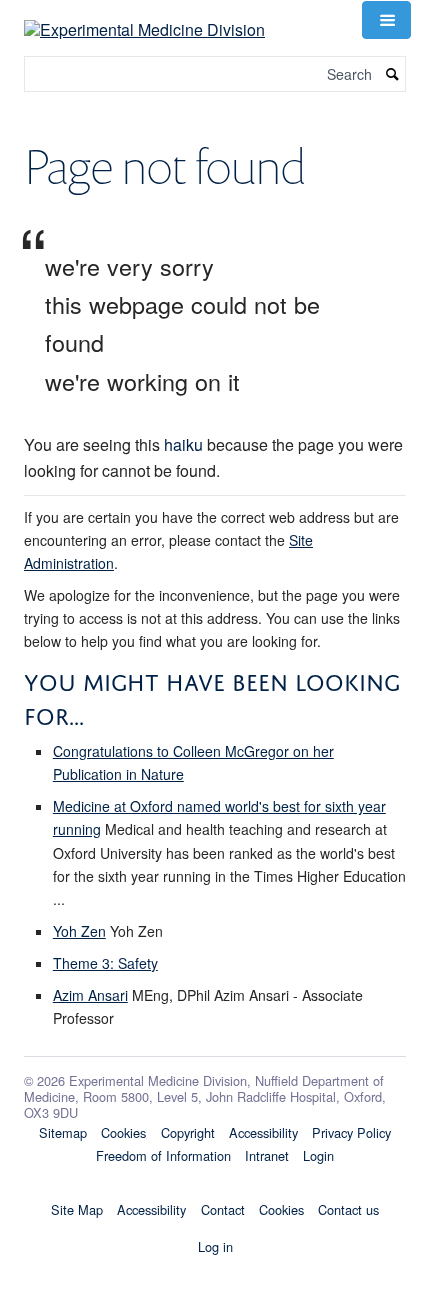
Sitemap (63, 1132)
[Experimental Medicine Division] (144, 17)
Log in (215, 1246)
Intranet (267, 1155)
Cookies (123, 1132)
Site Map (77, 1209)
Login (318, 1155)
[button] (386, 20)
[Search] (393, 74)
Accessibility (263, 1132)
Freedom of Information (163, 1155)
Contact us (348, 1209)
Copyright (188, 1132)
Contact (223, 1209)
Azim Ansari (90, 995)
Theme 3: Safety (105, 963)
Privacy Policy (351, 1132)
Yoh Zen (79, 931)
